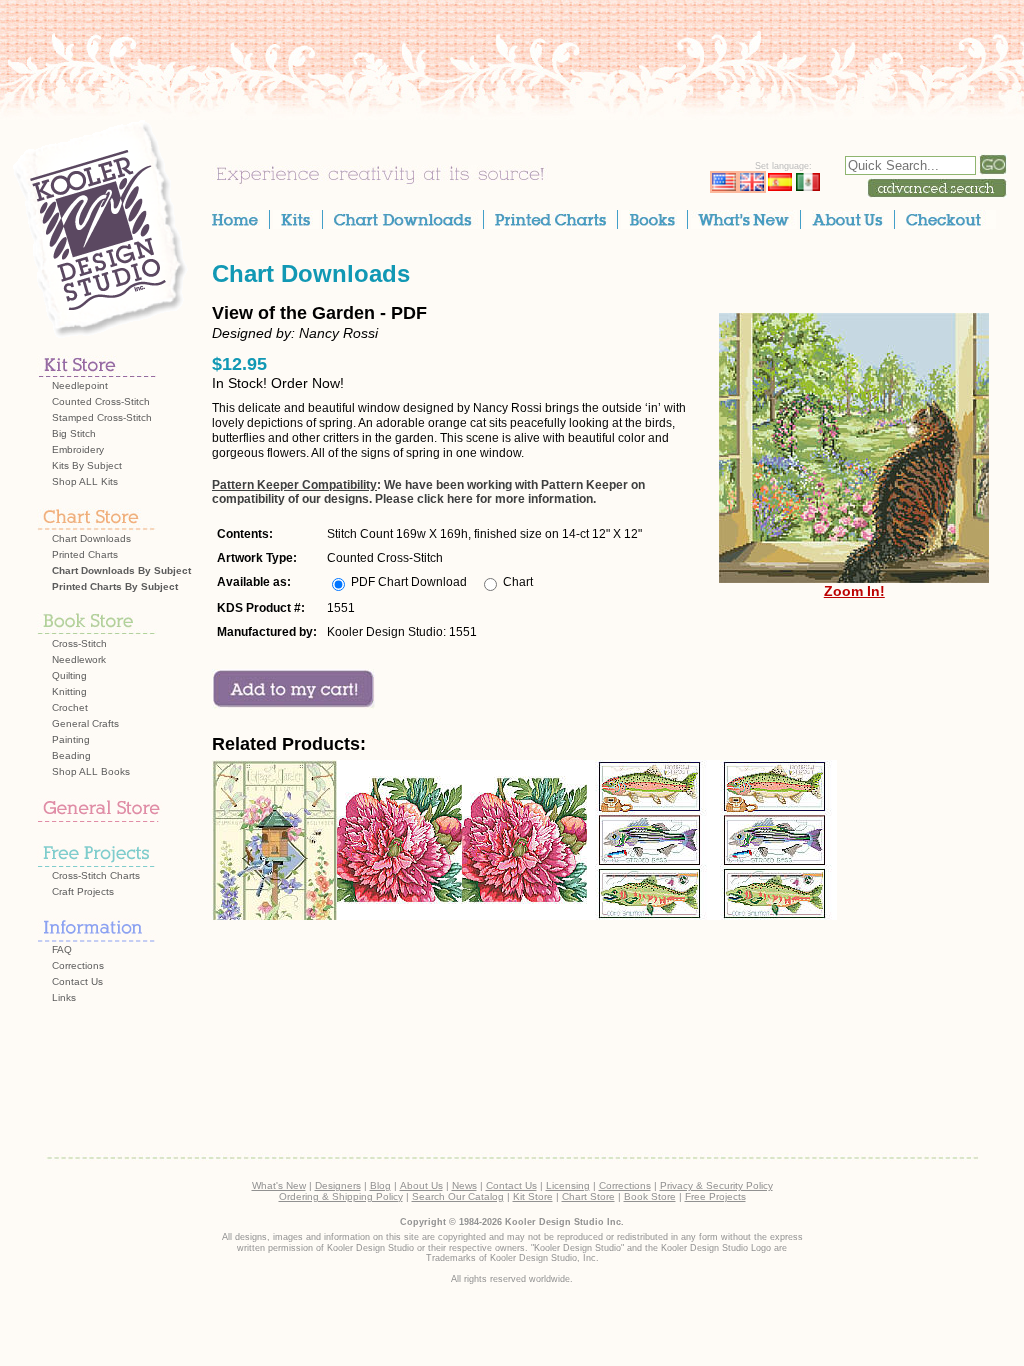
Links (64, 997)
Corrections (78, 965)
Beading (71, 755)
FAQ (62, 949)
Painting (71, 739)
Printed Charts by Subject (115, 586)
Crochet (70, 707)
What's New (279, 1185)
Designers (338, 1185)
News (464, 1185)
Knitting (69, 691)
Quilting (69, 675)
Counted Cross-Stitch (101, 401)
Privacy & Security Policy (716, 1185)
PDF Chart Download (409, 582)
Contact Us (77, 981)
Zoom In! (854, 591)
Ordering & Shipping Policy (341, 1196)
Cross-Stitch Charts (96, 875)
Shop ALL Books (91, 771)
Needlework (79, 659)
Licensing (568, 1185)
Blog (380, 1185)
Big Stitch (74, 433)
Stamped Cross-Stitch (102, 417)
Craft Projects (83, 891)
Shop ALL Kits (85, 481)
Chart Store (588, 1196)
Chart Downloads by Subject (121, 570)
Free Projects (715, 1196)
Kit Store (533, 1196)
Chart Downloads (91, 538)
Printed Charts (85, 554)
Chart (518, 582)
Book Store (650, 1196)
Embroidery (78, 449)
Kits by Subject (87, 465)
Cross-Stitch (79, 643)
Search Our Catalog (458, 1196)
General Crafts (85, 723)
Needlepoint (80, 385)
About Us (421, 1185)
